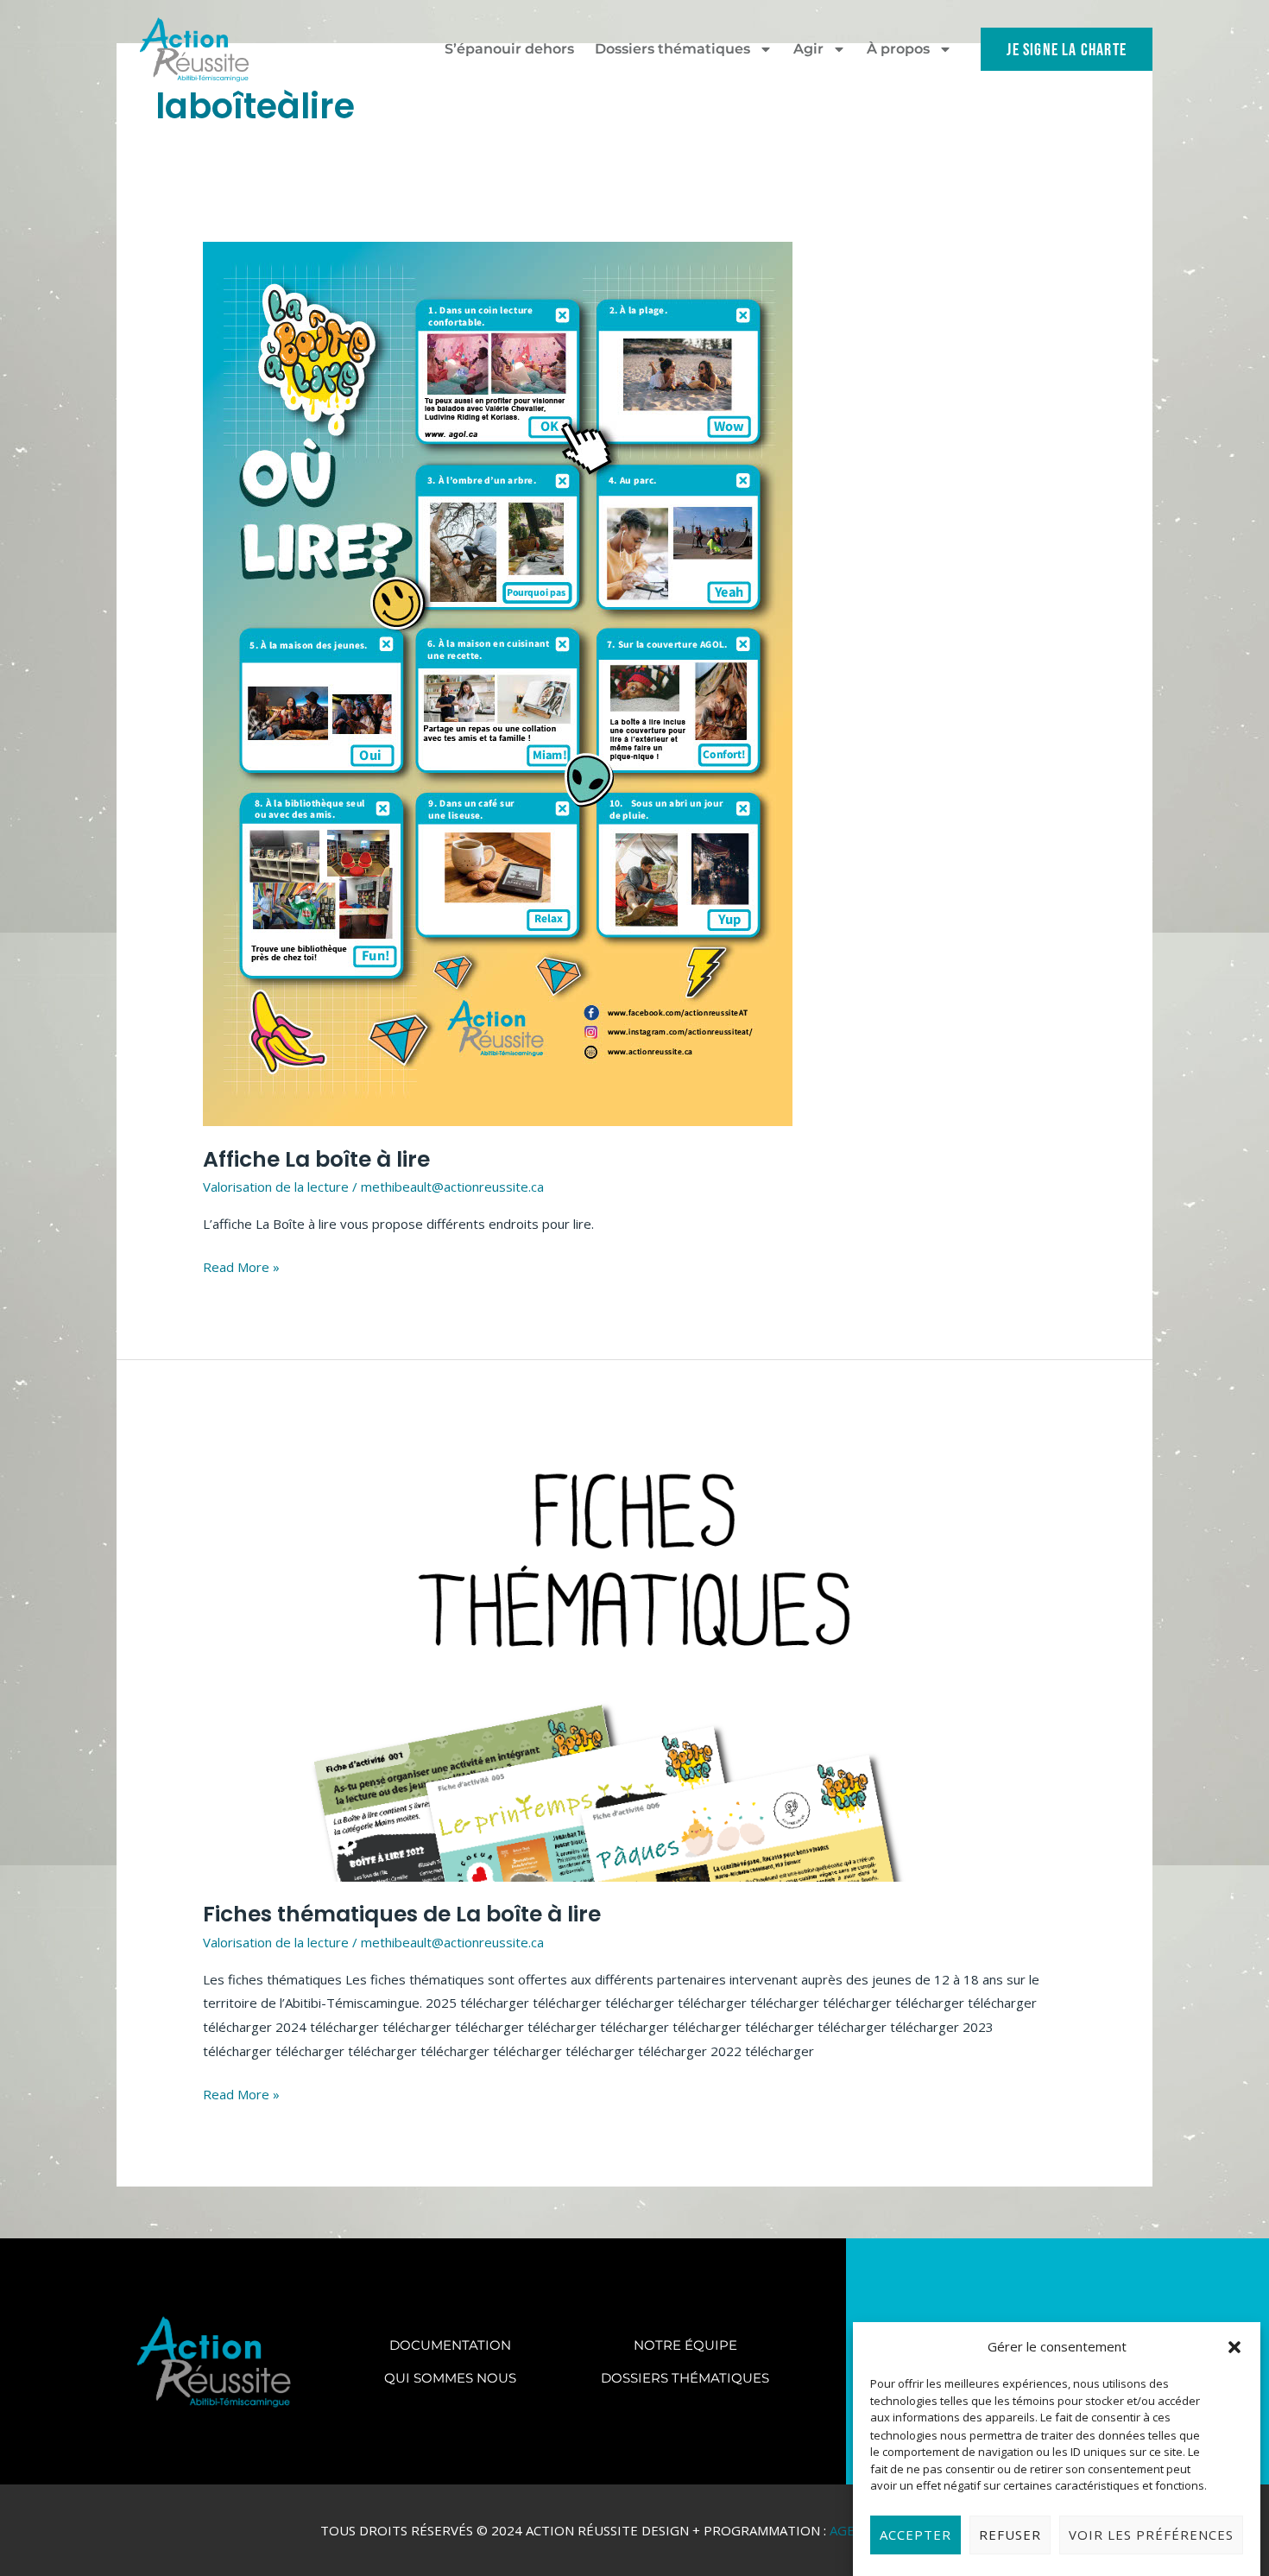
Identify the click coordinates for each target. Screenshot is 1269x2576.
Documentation (450, 2345)
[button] (1234, 2347)
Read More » (241, 1266)
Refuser (1010, 2535)
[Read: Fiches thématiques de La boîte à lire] (634, 1654)
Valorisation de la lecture (276, 1187)
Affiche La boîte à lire (316, 1159)
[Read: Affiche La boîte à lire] (498, 682)
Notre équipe (685, 2345)
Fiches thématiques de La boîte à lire (402, 1914)
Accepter (915, 2535)
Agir (808, 49)
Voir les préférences (1151, 2535)
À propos (898, 49)
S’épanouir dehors (509, 49)
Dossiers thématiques (672, 49)
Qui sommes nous (450, 2378)
